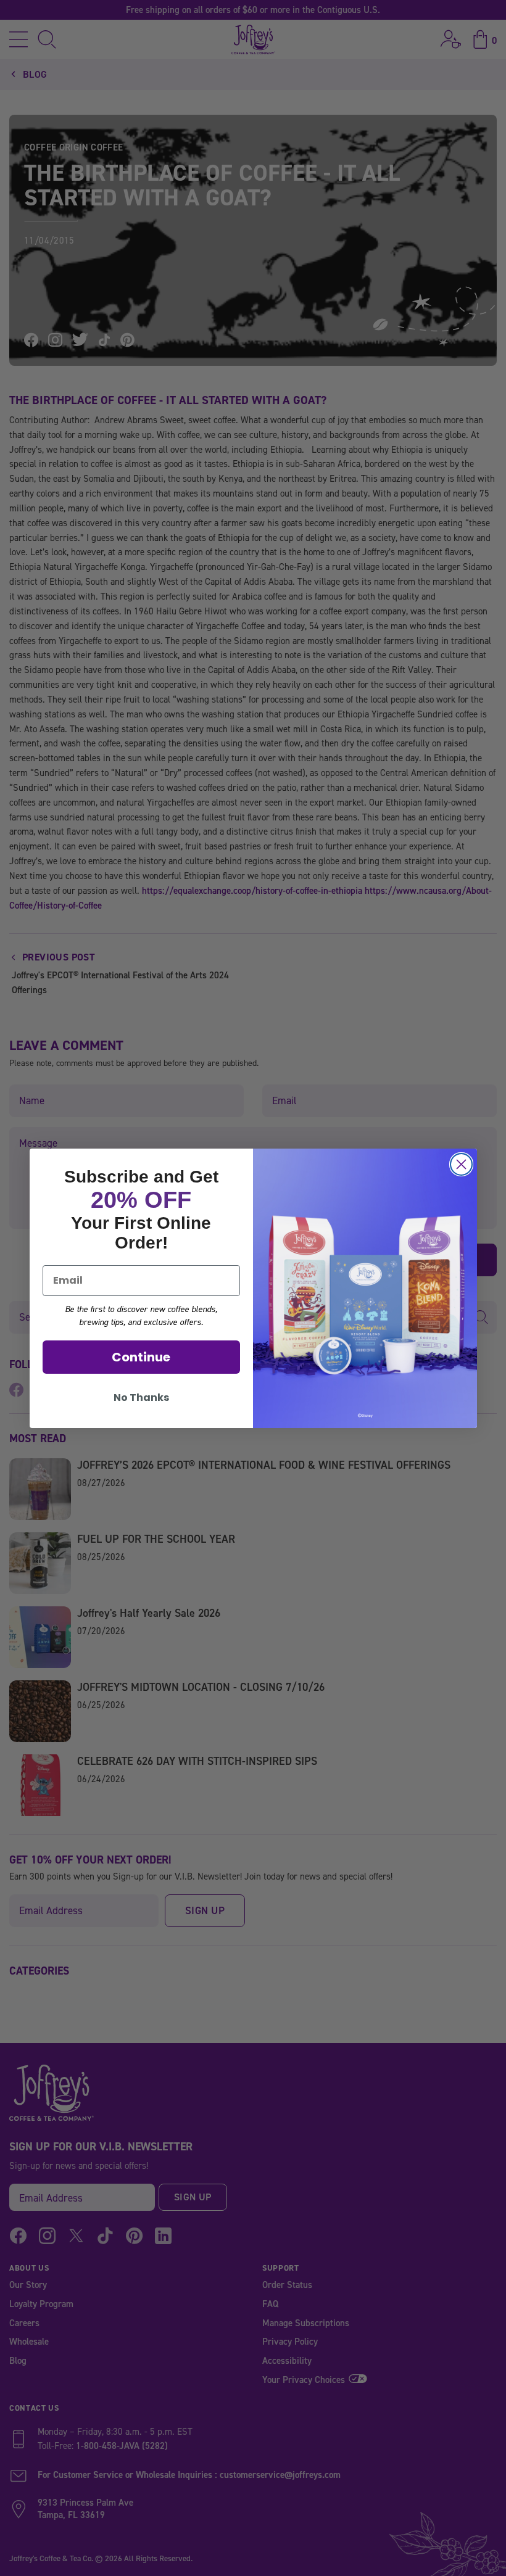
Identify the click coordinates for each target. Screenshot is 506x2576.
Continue (141, 1357)
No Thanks (141, 1397)
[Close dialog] (461, 1164)
